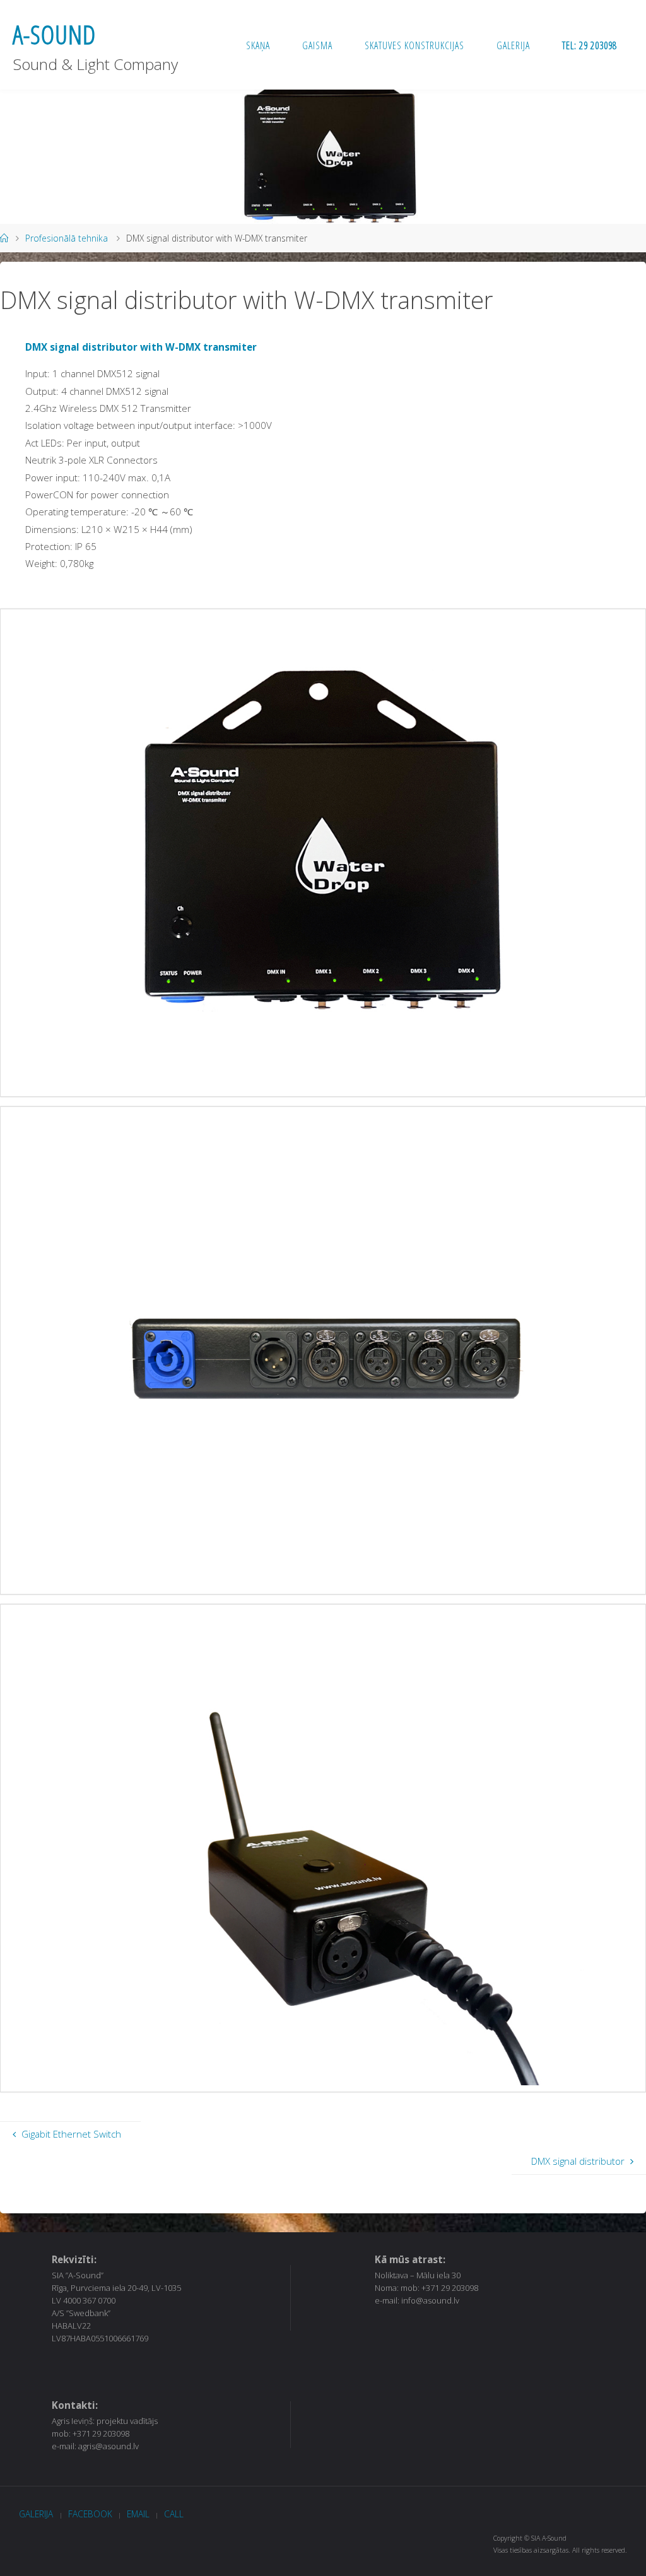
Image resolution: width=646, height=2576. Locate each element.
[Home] (4, 238)
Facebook (90, 2514)
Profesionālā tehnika (67, 238)
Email (138, 2514)
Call (174, 2514)
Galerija (36, 2514)
